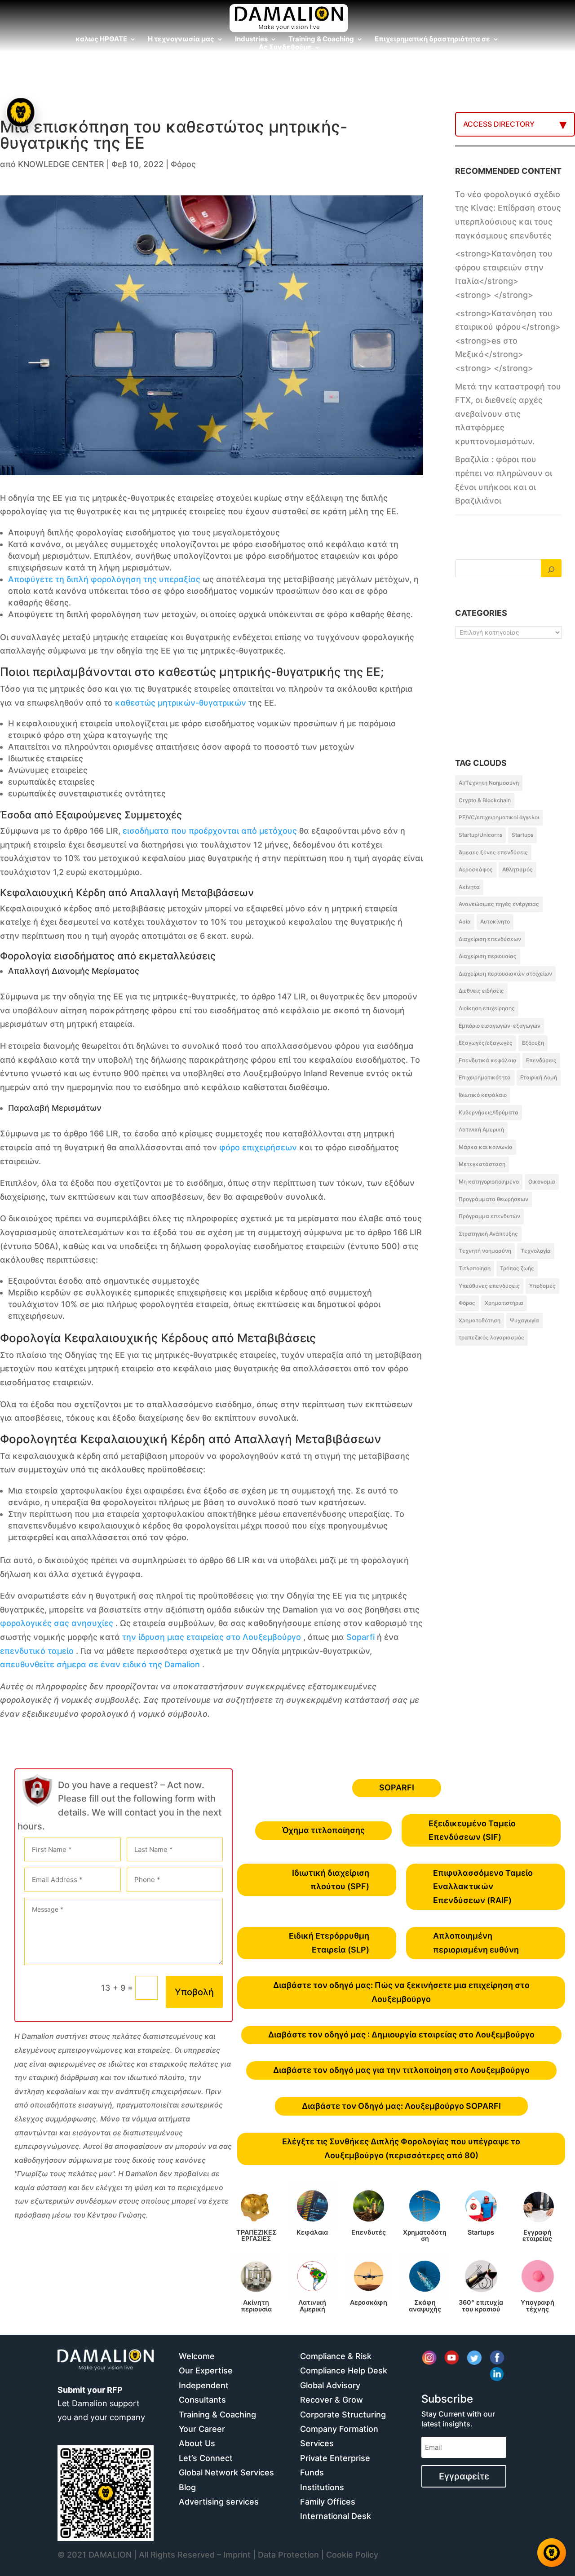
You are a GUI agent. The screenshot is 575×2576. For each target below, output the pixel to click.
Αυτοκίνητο (495, 921)
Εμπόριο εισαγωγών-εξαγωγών (500, 1026)
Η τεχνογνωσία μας (181, 40)
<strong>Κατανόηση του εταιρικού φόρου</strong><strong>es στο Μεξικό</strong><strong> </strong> (508, 341)
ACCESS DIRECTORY (499, 124)
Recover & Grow (332, 2400)
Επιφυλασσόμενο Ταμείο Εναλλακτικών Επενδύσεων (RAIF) (483, 1887)
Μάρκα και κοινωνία (486, 1147)
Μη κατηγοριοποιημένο (489, 1182)
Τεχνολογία (536, 1251)
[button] (22, 1288)
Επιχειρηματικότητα (485, 1077)
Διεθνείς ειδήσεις (481, 991)
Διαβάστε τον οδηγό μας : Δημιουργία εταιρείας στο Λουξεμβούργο (401, 2035)
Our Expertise (206, 2371)
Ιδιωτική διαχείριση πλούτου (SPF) (331, 1880)
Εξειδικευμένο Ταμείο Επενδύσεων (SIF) (472, 1830)
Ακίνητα (469, 887)
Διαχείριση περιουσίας (488, 956)
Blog (187, 2487)
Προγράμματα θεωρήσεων (493, 1199)
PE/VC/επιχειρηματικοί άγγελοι (499, 817)
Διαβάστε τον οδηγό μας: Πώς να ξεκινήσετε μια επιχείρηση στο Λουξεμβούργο (401, 1992)
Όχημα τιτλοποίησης (323, 1830)
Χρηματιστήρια (504, 1303)
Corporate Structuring (343, 2415)
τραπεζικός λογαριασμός (491, 1337)
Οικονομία (542, 1182)
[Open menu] (21, 112)
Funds (312, 2472)
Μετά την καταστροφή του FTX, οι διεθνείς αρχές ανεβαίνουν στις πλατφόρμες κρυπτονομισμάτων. (508, 414)
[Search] (551, 568)
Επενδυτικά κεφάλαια (488, 1060)
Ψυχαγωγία (524, 1320)
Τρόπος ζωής (517, 1268)
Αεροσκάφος (476, 869)
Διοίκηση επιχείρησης (487, 1008)
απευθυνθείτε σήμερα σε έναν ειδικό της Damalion (100, 1664)
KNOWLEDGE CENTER (61, 164)
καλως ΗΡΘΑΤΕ (101, 40)
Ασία (465, 921)
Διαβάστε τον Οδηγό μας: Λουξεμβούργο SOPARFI (401, 2106)
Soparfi (360, 1637)
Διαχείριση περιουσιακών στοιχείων (505, 974)
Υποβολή (194, 1992)
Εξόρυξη (533, 1043)
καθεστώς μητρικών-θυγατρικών (181, 703)
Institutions (322, 2487)
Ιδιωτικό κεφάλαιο (483, 1095)
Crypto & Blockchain (485, 800)
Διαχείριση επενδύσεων (490, 939)
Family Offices (328, 2502)
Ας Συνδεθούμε (285, 48)
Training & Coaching (321, 40)
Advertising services (219, 2502)
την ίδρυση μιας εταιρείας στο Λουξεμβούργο (212, 1637)
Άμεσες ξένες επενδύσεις (493, 852)
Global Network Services (226, 2472)
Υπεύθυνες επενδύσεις (489, 1286)
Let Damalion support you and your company (101, 2404)
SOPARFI (397, 1787)
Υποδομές (542, 1286)
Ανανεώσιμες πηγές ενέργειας (499, 904)
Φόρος (183, 164)
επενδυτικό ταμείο (37, 1651)
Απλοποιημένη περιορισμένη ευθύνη (476, 1943)
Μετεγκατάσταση (482, 1164)
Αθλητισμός (517, 869)
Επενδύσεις (541, 1060)
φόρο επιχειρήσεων (258, 1147)
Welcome (197, 2356)
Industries (251, 40)
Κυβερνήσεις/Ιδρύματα (489, 1112)
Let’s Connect (206, 2458)
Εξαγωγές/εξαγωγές (486, 1043)
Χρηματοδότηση (480, 1320)
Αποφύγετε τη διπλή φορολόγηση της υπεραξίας (104, 579)
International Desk (336, 2516)
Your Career (202, 2429)
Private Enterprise (335, 2458)
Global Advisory (330, 2385)
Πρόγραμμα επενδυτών (489, 1216)
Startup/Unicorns (480, 835)
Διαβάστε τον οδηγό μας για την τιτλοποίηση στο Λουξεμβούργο (401, 2070)
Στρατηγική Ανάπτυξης (488, 1234)
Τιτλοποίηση (475, 1268)
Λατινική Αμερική (481, 1129)
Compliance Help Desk (344, 2371)
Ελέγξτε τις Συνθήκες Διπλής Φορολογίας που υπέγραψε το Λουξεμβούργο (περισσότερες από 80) (401, 2148)
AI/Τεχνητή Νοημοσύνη (489, 783)
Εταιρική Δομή (539, 1077)
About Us (197, 2443)
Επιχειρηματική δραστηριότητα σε (432, 40)
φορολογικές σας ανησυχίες (57, 1623)
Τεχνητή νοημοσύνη (485, 1251)
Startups (522, 835)
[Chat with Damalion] (552, 2553)
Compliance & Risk (336, 2356)
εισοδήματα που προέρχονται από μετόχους (210, 831)
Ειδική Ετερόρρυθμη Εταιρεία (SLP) (329, 1943)
